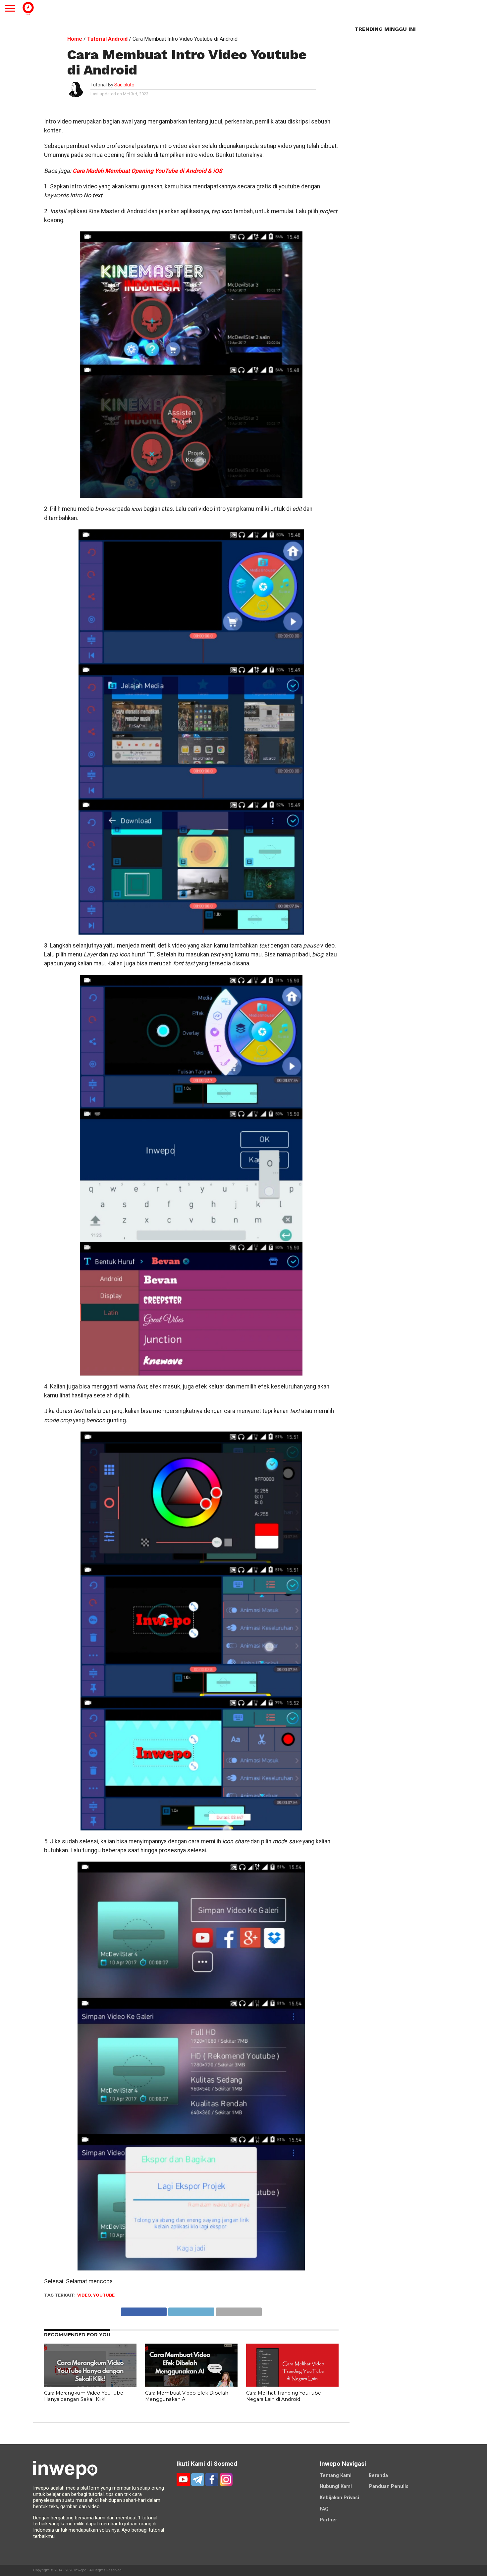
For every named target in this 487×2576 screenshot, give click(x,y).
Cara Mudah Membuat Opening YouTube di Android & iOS (147, 171)
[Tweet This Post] (191, 2310)
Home (75, 39)
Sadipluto (124, 85)
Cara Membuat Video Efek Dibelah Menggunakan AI (187, 2396)
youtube (104, 2295)
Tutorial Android (107, 39)
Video (84, 2295)
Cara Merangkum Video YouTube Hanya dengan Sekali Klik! (84, 2396)
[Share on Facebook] (144, 2310)
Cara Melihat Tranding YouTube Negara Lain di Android (284, 2396)
